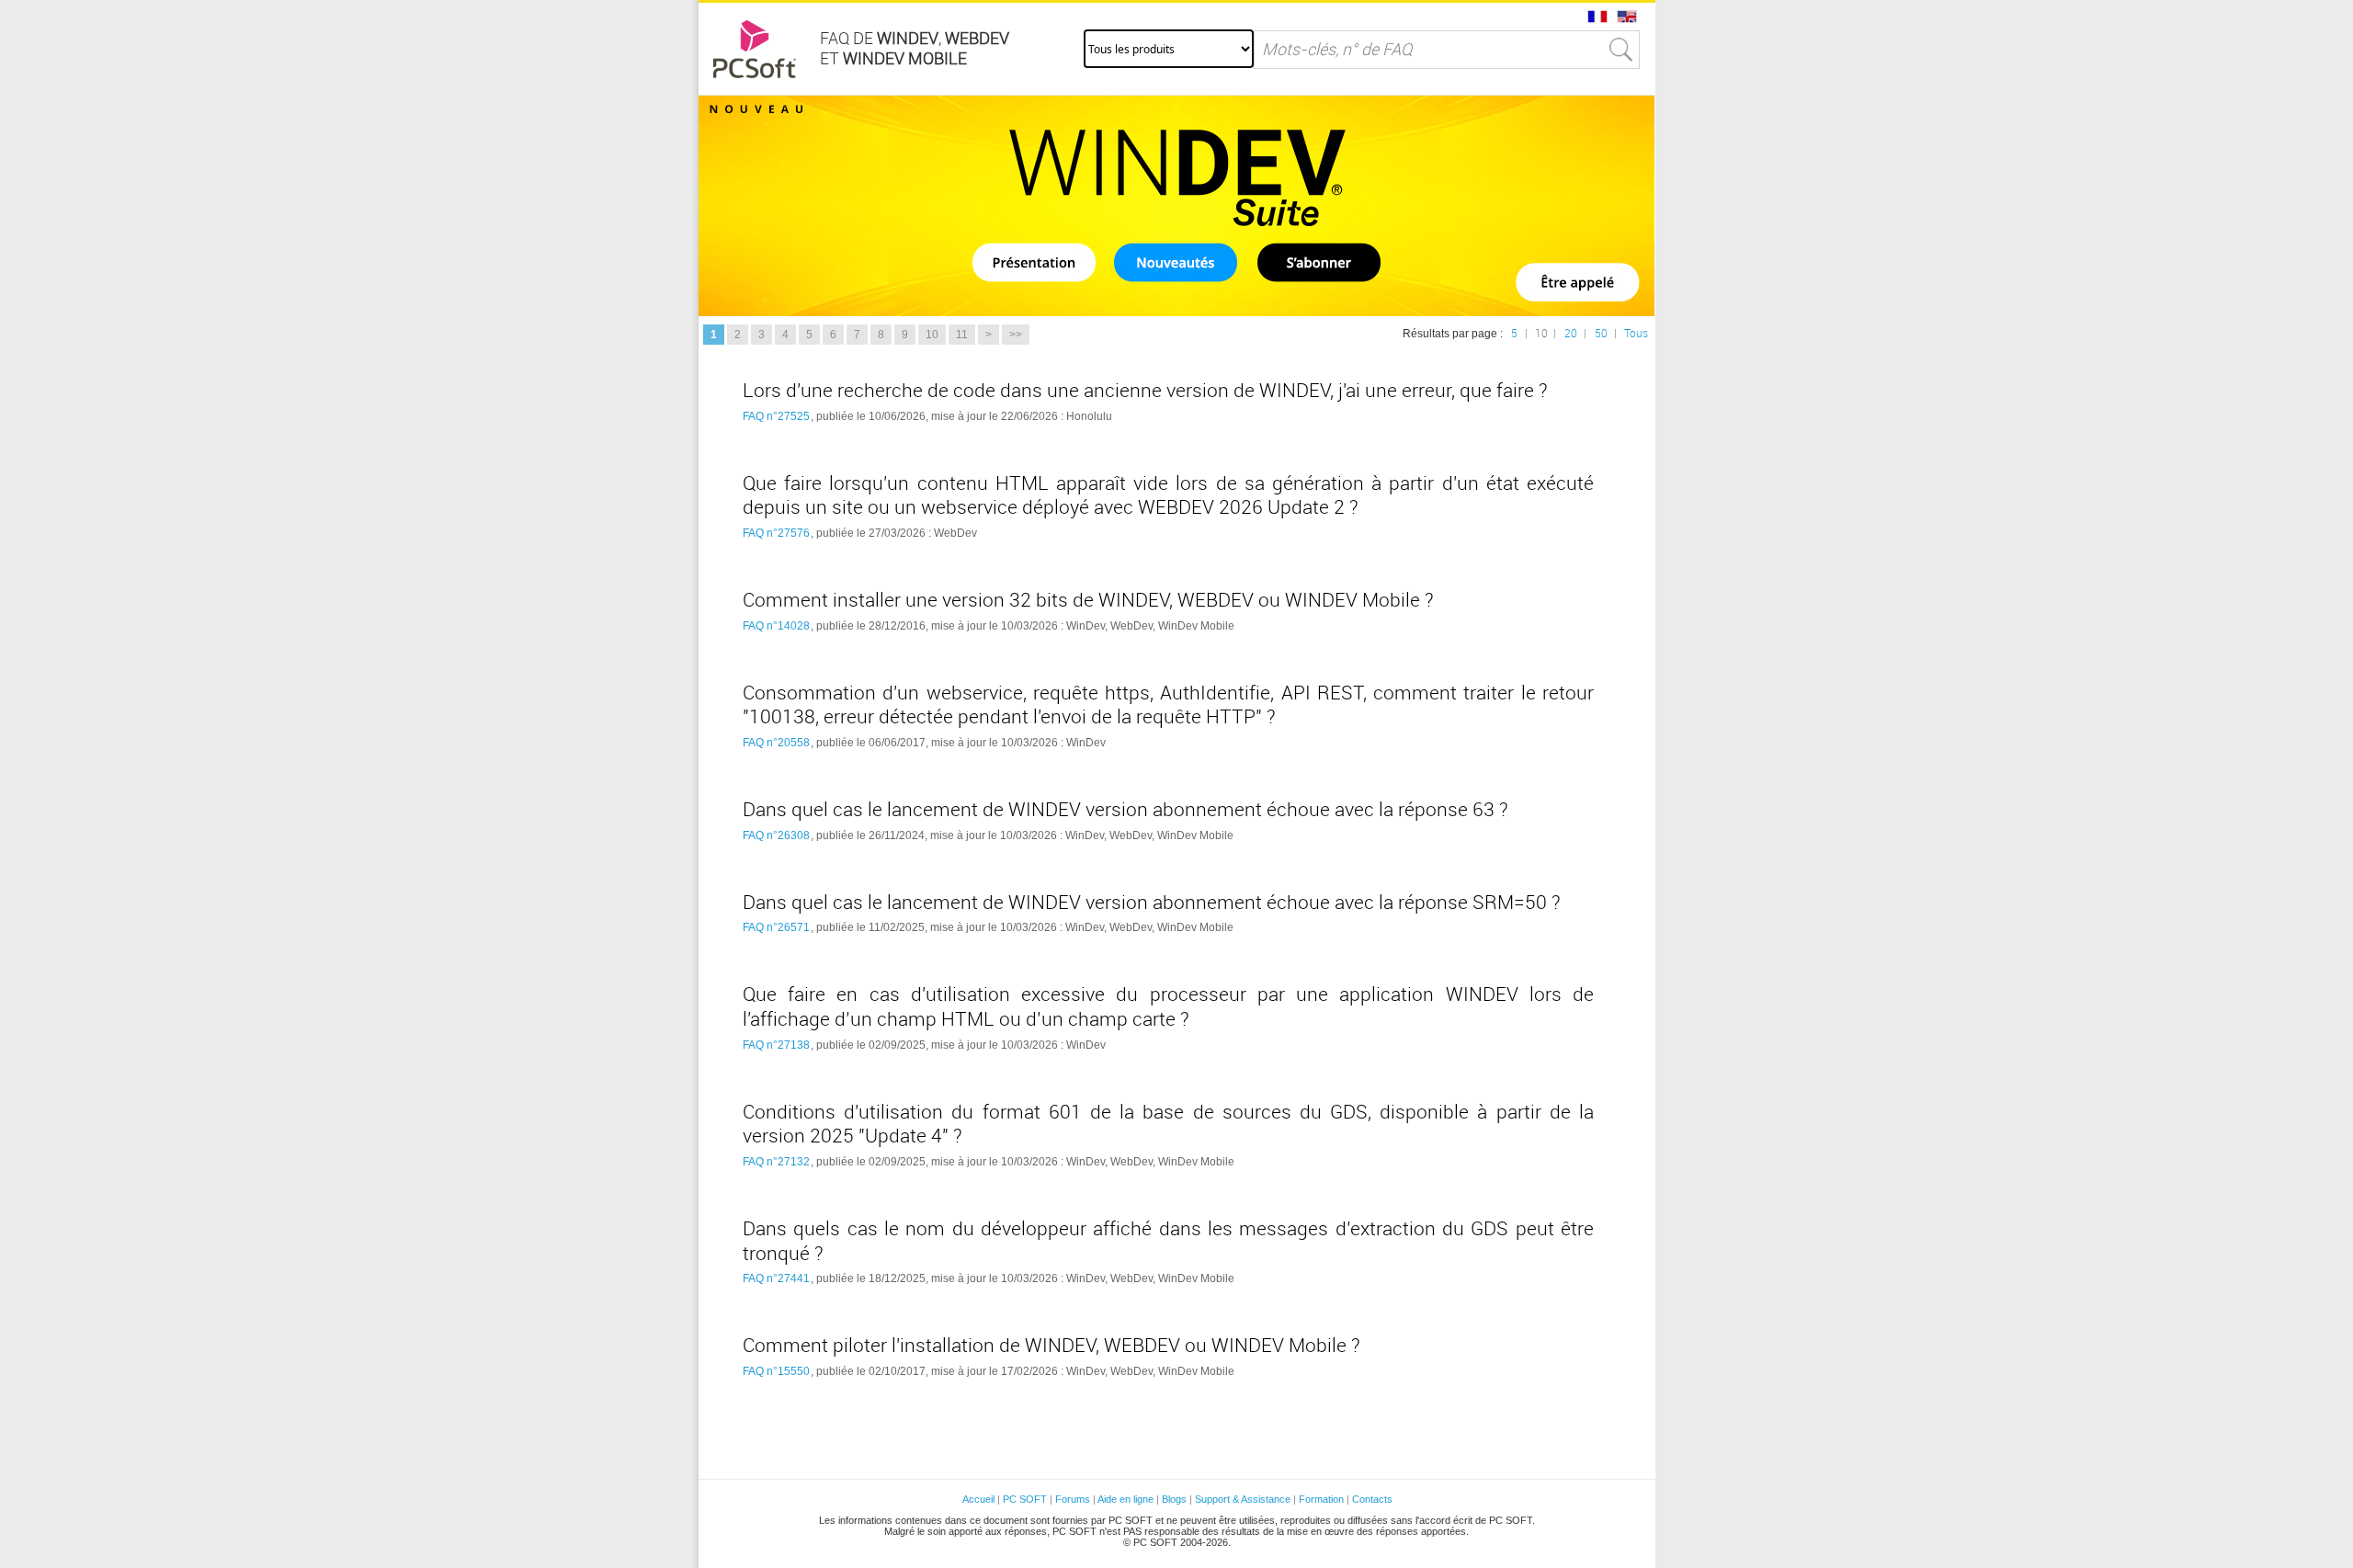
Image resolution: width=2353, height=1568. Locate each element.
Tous (1636, 334)
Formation (1321, 1499)
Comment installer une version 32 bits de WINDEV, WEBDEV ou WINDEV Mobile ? (1088, 600)
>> (1016, 335)
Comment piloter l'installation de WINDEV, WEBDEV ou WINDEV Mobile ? (1051, 1346)
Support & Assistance (1244, 1499)
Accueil (978, 1499)
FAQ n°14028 (776, 626)
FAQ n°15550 (776, 1371)
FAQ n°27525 (776, 416)
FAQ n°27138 (776, 1045)
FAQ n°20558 (776, 743)
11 (962, 335)
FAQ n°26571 (776, 927)
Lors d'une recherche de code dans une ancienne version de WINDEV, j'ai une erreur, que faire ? (1145, 391)
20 (1571, 334)
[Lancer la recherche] (1621, 50)
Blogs (1174, 1499)
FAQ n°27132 (776, 1162)
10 (932, 335)
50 (1601, 334)
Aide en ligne (1125, 1499)
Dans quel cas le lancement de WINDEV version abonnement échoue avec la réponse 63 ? (1125, 810)
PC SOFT (1025, 1499)
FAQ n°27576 (776, 533)
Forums (1073, 1499)
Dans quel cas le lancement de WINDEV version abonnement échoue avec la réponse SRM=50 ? (1152, 903)
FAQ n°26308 (776, 835)
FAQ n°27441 (776, 1278)
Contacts (1372, 1499)
